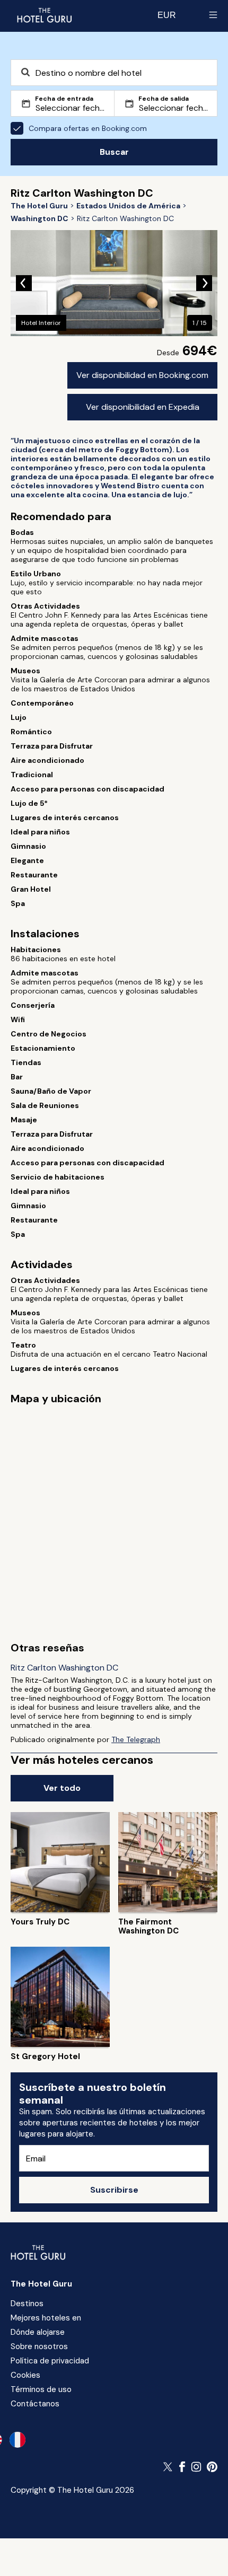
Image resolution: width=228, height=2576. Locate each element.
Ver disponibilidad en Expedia (143, 407)
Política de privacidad (50, 2361)
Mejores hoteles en (46, 2318)
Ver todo (62, 1788)
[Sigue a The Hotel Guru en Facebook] (182, 2467)
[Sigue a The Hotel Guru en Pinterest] (212, 2467)
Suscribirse (114, 2190)
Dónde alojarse (38, 2332)
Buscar (114, 152)
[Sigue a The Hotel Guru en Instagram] (196, 2467)
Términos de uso (41, 2389)
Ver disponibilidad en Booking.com (142, 375)
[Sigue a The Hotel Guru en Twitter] (169, 2467)
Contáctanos (35, 2404)
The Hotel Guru (41, 2284)
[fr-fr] (17, 2440)
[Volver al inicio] (44, 15)
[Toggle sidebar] (213, 15)
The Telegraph (136, 1739)
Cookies (25, 2375)
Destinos (27, 2304)
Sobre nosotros (39, 2346)
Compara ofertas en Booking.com (88, 128)
